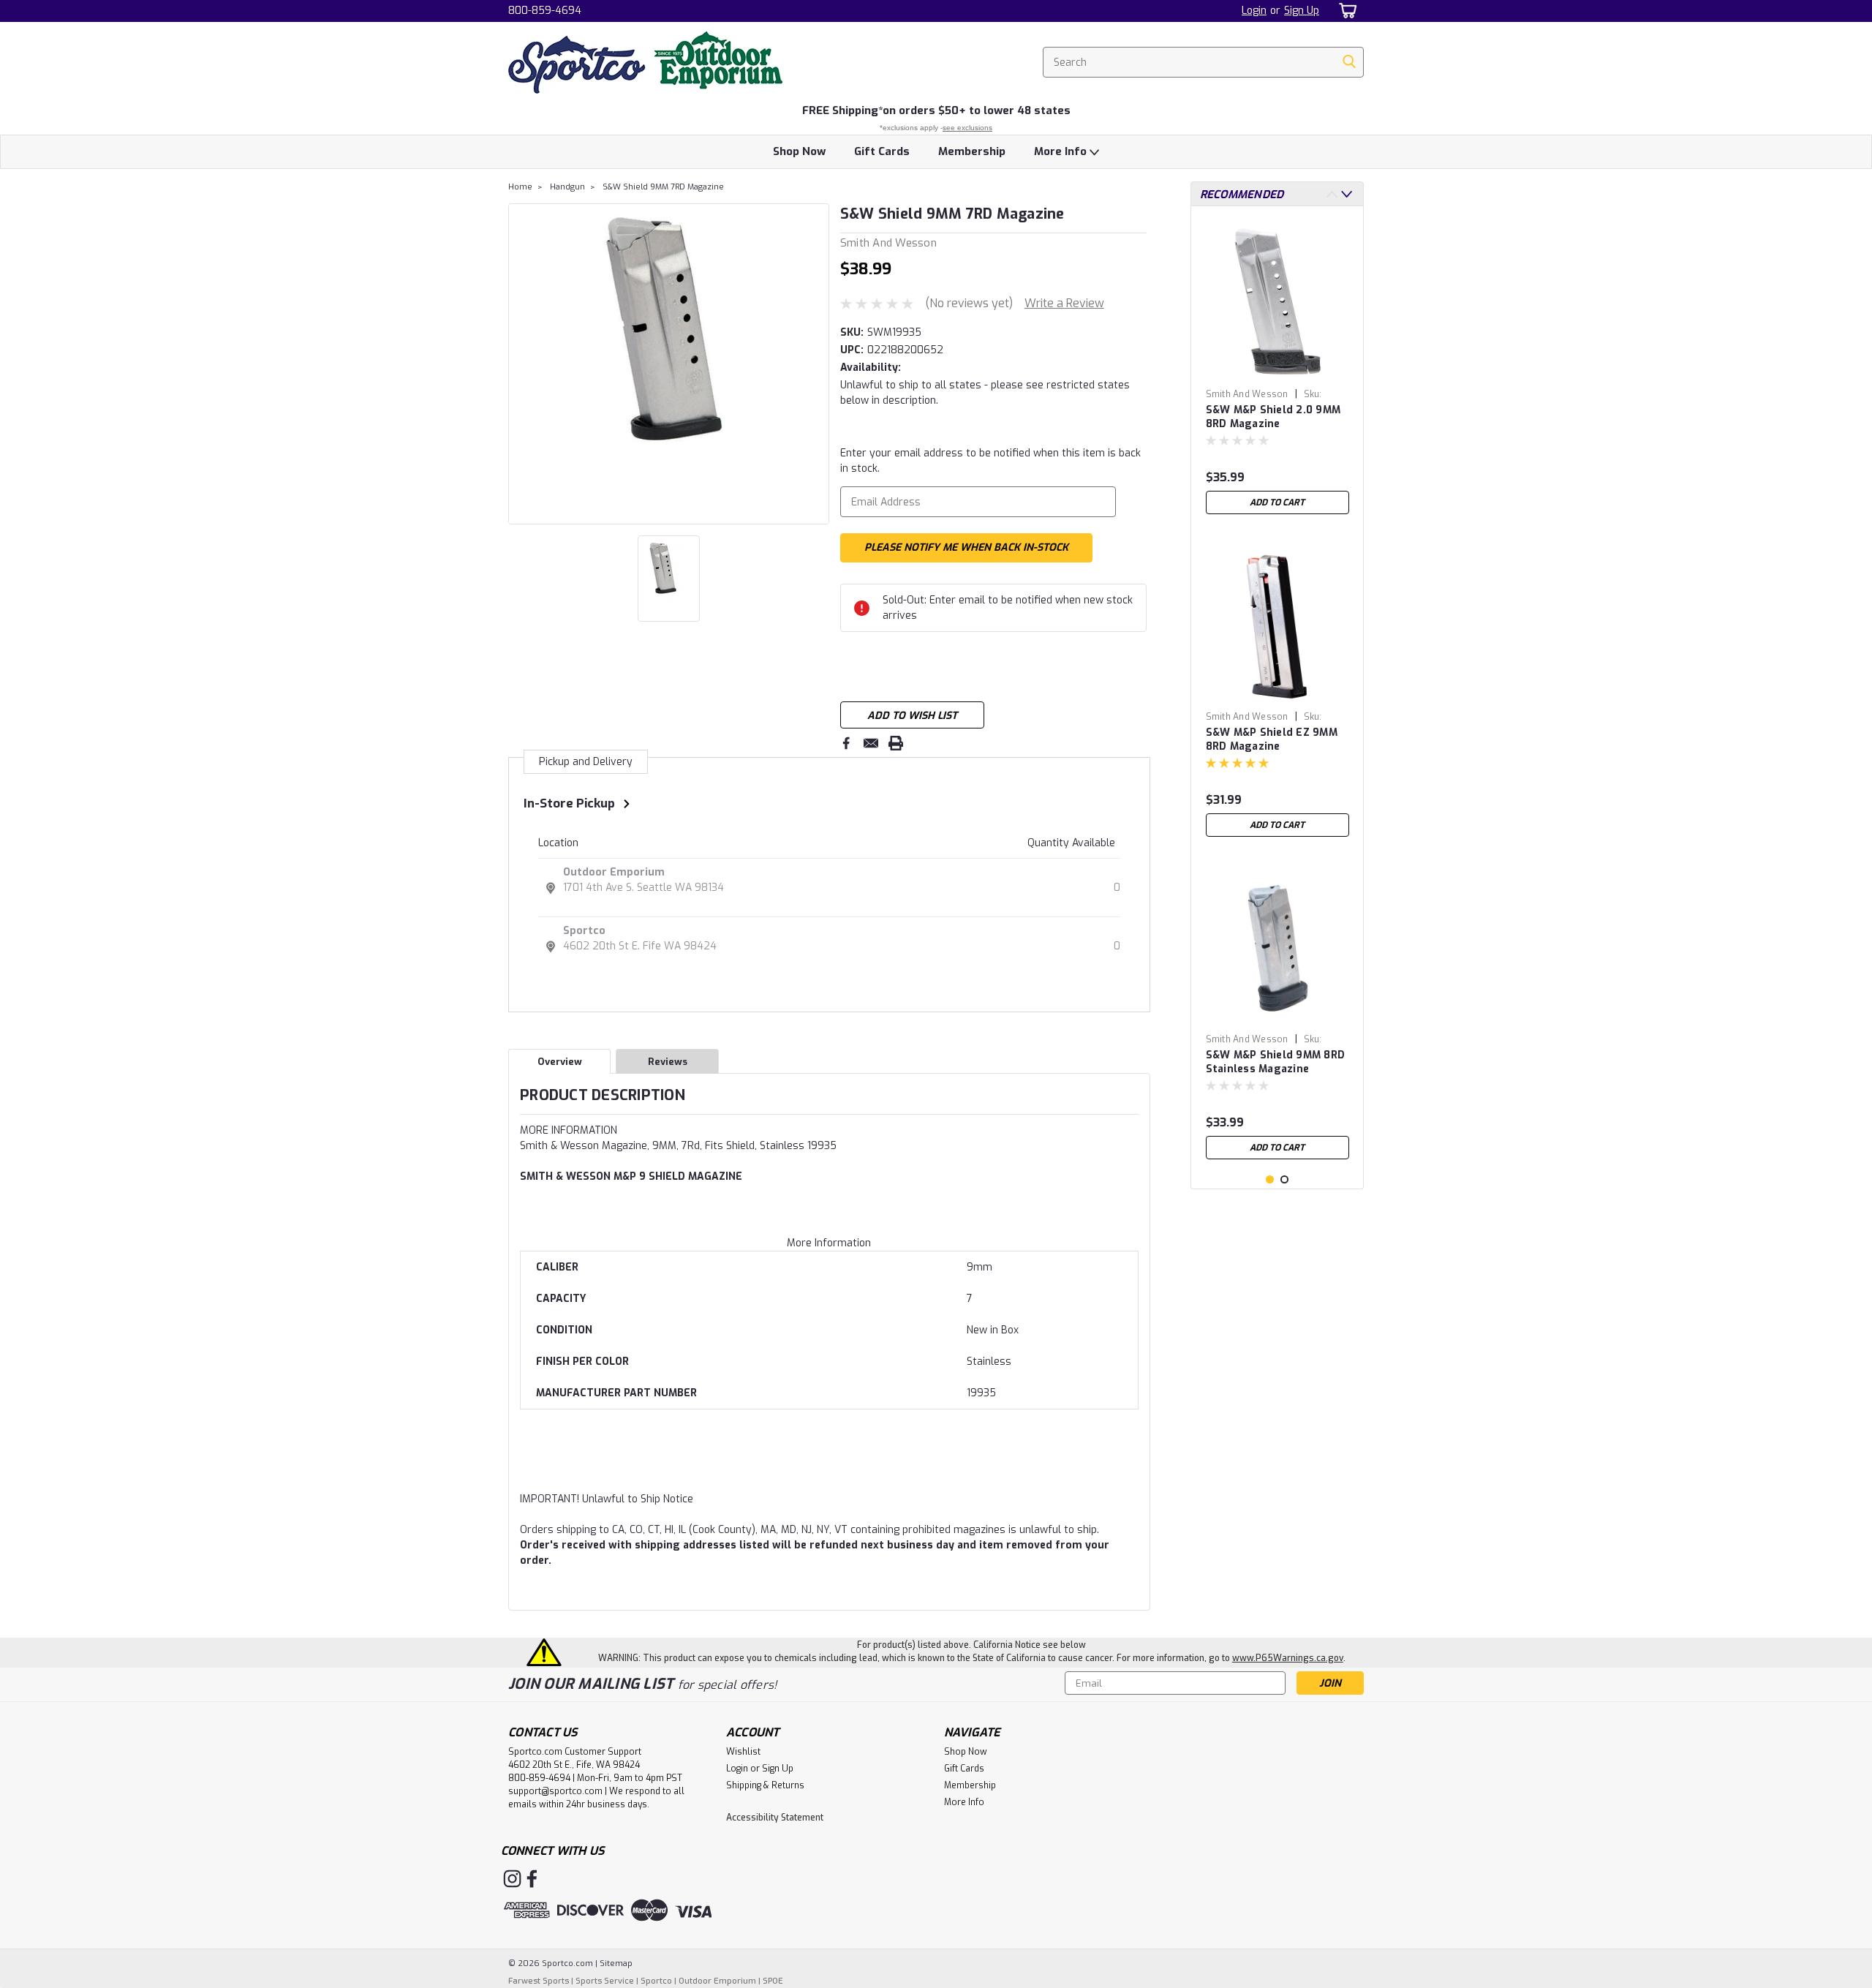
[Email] (871, 743)
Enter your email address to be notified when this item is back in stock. (990, 461)
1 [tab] (1270, 1179)
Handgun (567, 187)
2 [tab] (1284, 1179)
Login (1254, 11)
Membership (972, 151)
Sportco (584, 931)
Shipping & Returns (765, 1785)
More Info (1062, 151)
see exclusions (967, 128)
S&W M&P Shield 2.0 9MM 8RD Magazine (1273, 417)
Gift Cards (882, 151)
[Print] (896, 743)
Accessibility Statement (775, 1818)
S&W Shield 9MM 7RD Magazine (663, 187)
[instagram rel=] (512, 1879)
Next (816, 364)
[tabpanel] (1277, 369)
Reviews (668, 1062)
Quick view (1277, 1016)
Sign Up (1302, 11)
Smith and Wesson (1247, 394)
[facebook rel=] (532, 1879)
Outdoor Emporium (614, 872)
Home (520, 187)
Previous (521, 364)
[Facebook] (846, 743)
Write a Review (1064, 303)
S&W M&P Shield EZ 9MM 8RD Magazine (1272, 739)
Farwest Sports (539, 1981)
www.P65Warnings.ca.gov (1288, 1658)
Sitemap (616, 1963)
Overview (560, 1062)
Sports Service (605, 1981)
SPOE (773, 1981)
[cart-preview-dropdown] (1345, 11)
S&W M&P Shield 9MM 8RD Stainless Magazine (1276, 1062)
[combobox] (1203, 62)
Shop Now (799, 151)
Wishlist (743, 1752)
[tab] (829, 1130)
